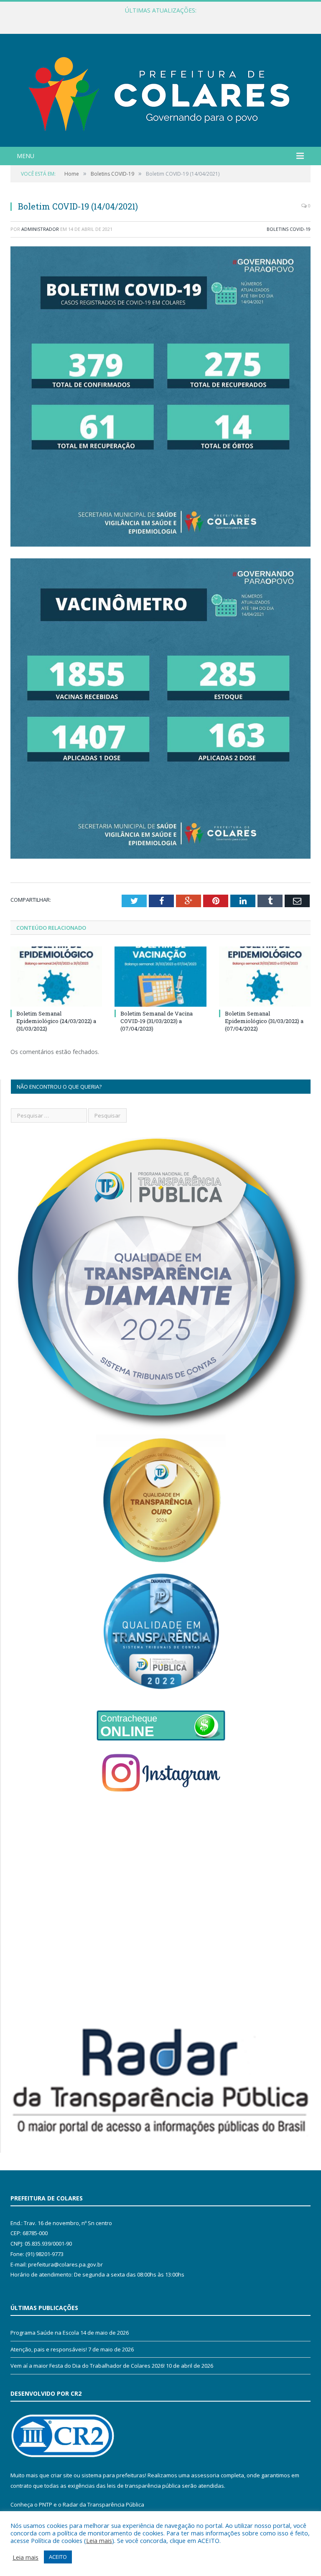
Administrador (40, 229)
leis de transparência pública (144, 2486)
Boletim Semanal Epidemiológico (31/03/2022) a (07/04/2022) (264, 1021)
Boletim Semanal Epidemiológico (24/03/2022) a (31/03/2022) (56, 1021)
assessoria (205, 2475)
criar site (61, 2475)
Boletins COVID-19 (289, 229)
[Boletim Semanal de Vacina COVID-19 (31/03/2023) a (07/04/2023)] (160, 976)
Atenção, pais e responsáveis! (49, 2349)
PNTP (46, 2504)
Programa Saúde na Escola (45, 2333)
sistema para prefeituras (113, 2475)
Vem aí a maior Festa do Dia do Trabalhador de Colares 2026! (88, 2366)
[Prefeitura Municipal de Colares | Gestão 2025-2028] (160, 91)
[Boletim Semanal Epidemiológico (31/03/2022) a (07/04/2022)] (265, 976)
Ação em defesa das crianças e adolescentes (158, 19)
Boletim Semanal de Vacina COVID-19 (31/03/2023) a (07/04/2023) (157, 1021)
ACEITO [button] (58, 2557)
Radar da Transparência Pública (103, 2504)
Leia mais (99, 2540)
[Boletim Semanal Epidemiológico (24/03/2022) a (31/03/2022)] (56, 976)
